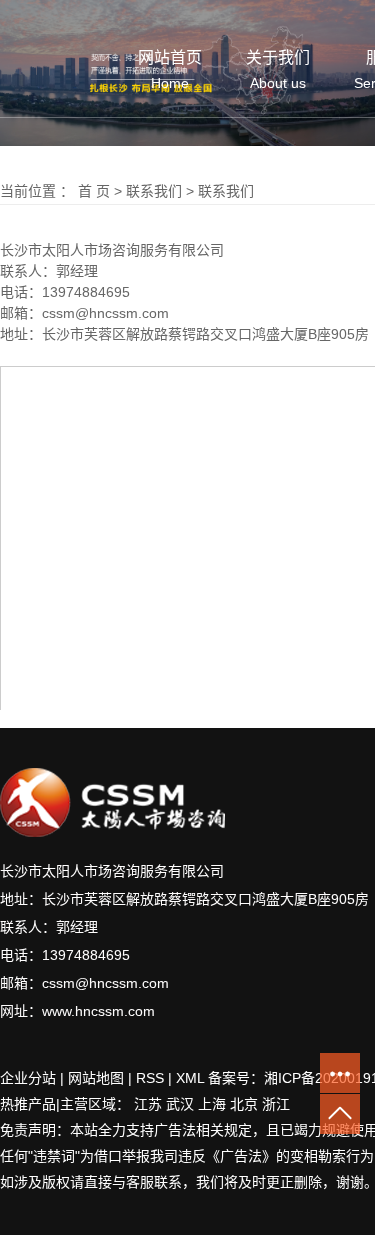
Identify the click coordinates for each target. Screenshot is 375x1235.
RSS (150, 1078)
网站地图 (96, 1078)
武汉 (180, 1104)
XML (190, 1078)
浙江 (276, 1104)
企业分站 (28, 1078)
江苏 (148, 1104)
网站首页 (170, 70)
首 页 (94, 191)
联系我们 (154, 191)
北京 (244, 1104)
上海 (212, 1104)
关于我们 (278, 70)
